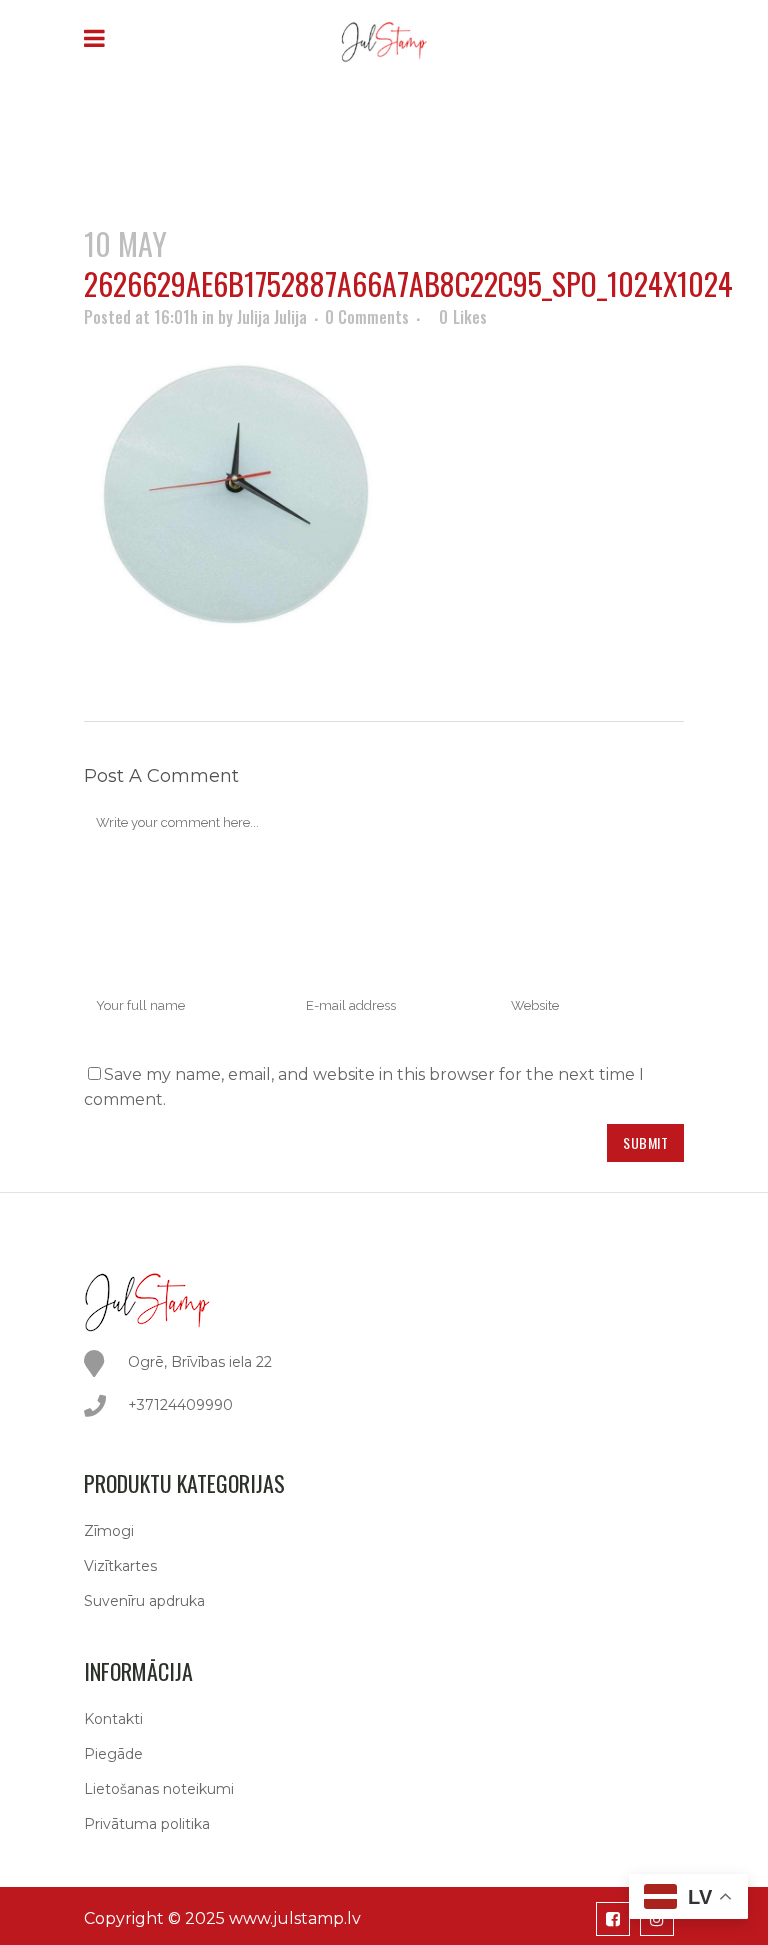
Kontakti (113, 1719)
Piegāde (113, 1754)
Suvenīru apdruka (144, 1601)
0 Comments (367, 317)
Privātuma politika (147, 1824)
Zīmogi (109, 1531)
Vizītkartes (120, 1566)
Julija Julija (272, 317)
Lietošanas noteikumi (159, 1789)
